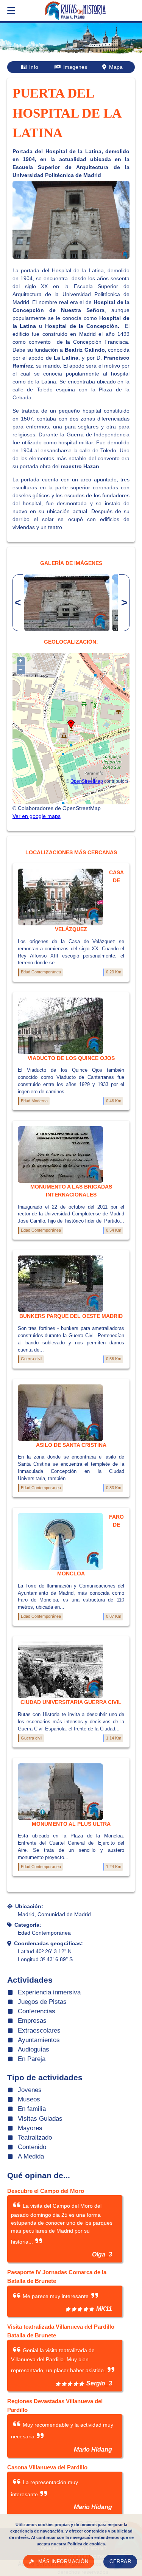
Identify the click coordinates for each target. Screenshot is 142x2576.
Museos (29, 2099)
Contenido (32, 2147)
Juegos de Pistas (42, 2002)
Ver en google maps (37, 816)
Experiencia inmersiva (49, 1992)
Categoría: (28, 1925)
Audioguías (34, 2049)
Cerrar (120, 2562)
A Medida (31, 2156)
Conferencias (37, 2011)
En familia (32, 2109)
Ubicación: (29, 1906)
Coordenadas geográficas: (48, 1943)
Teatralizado (35, 2138)
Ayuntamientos (39, 2040)
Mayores (30, 2128)
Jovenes (30, 2090)
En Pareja (32, 2059)
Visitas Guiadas (40, 2119)
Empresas (32, 2021)
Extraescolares (39, 2031)
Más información (63, 2562)
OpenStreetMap (87, 781)
